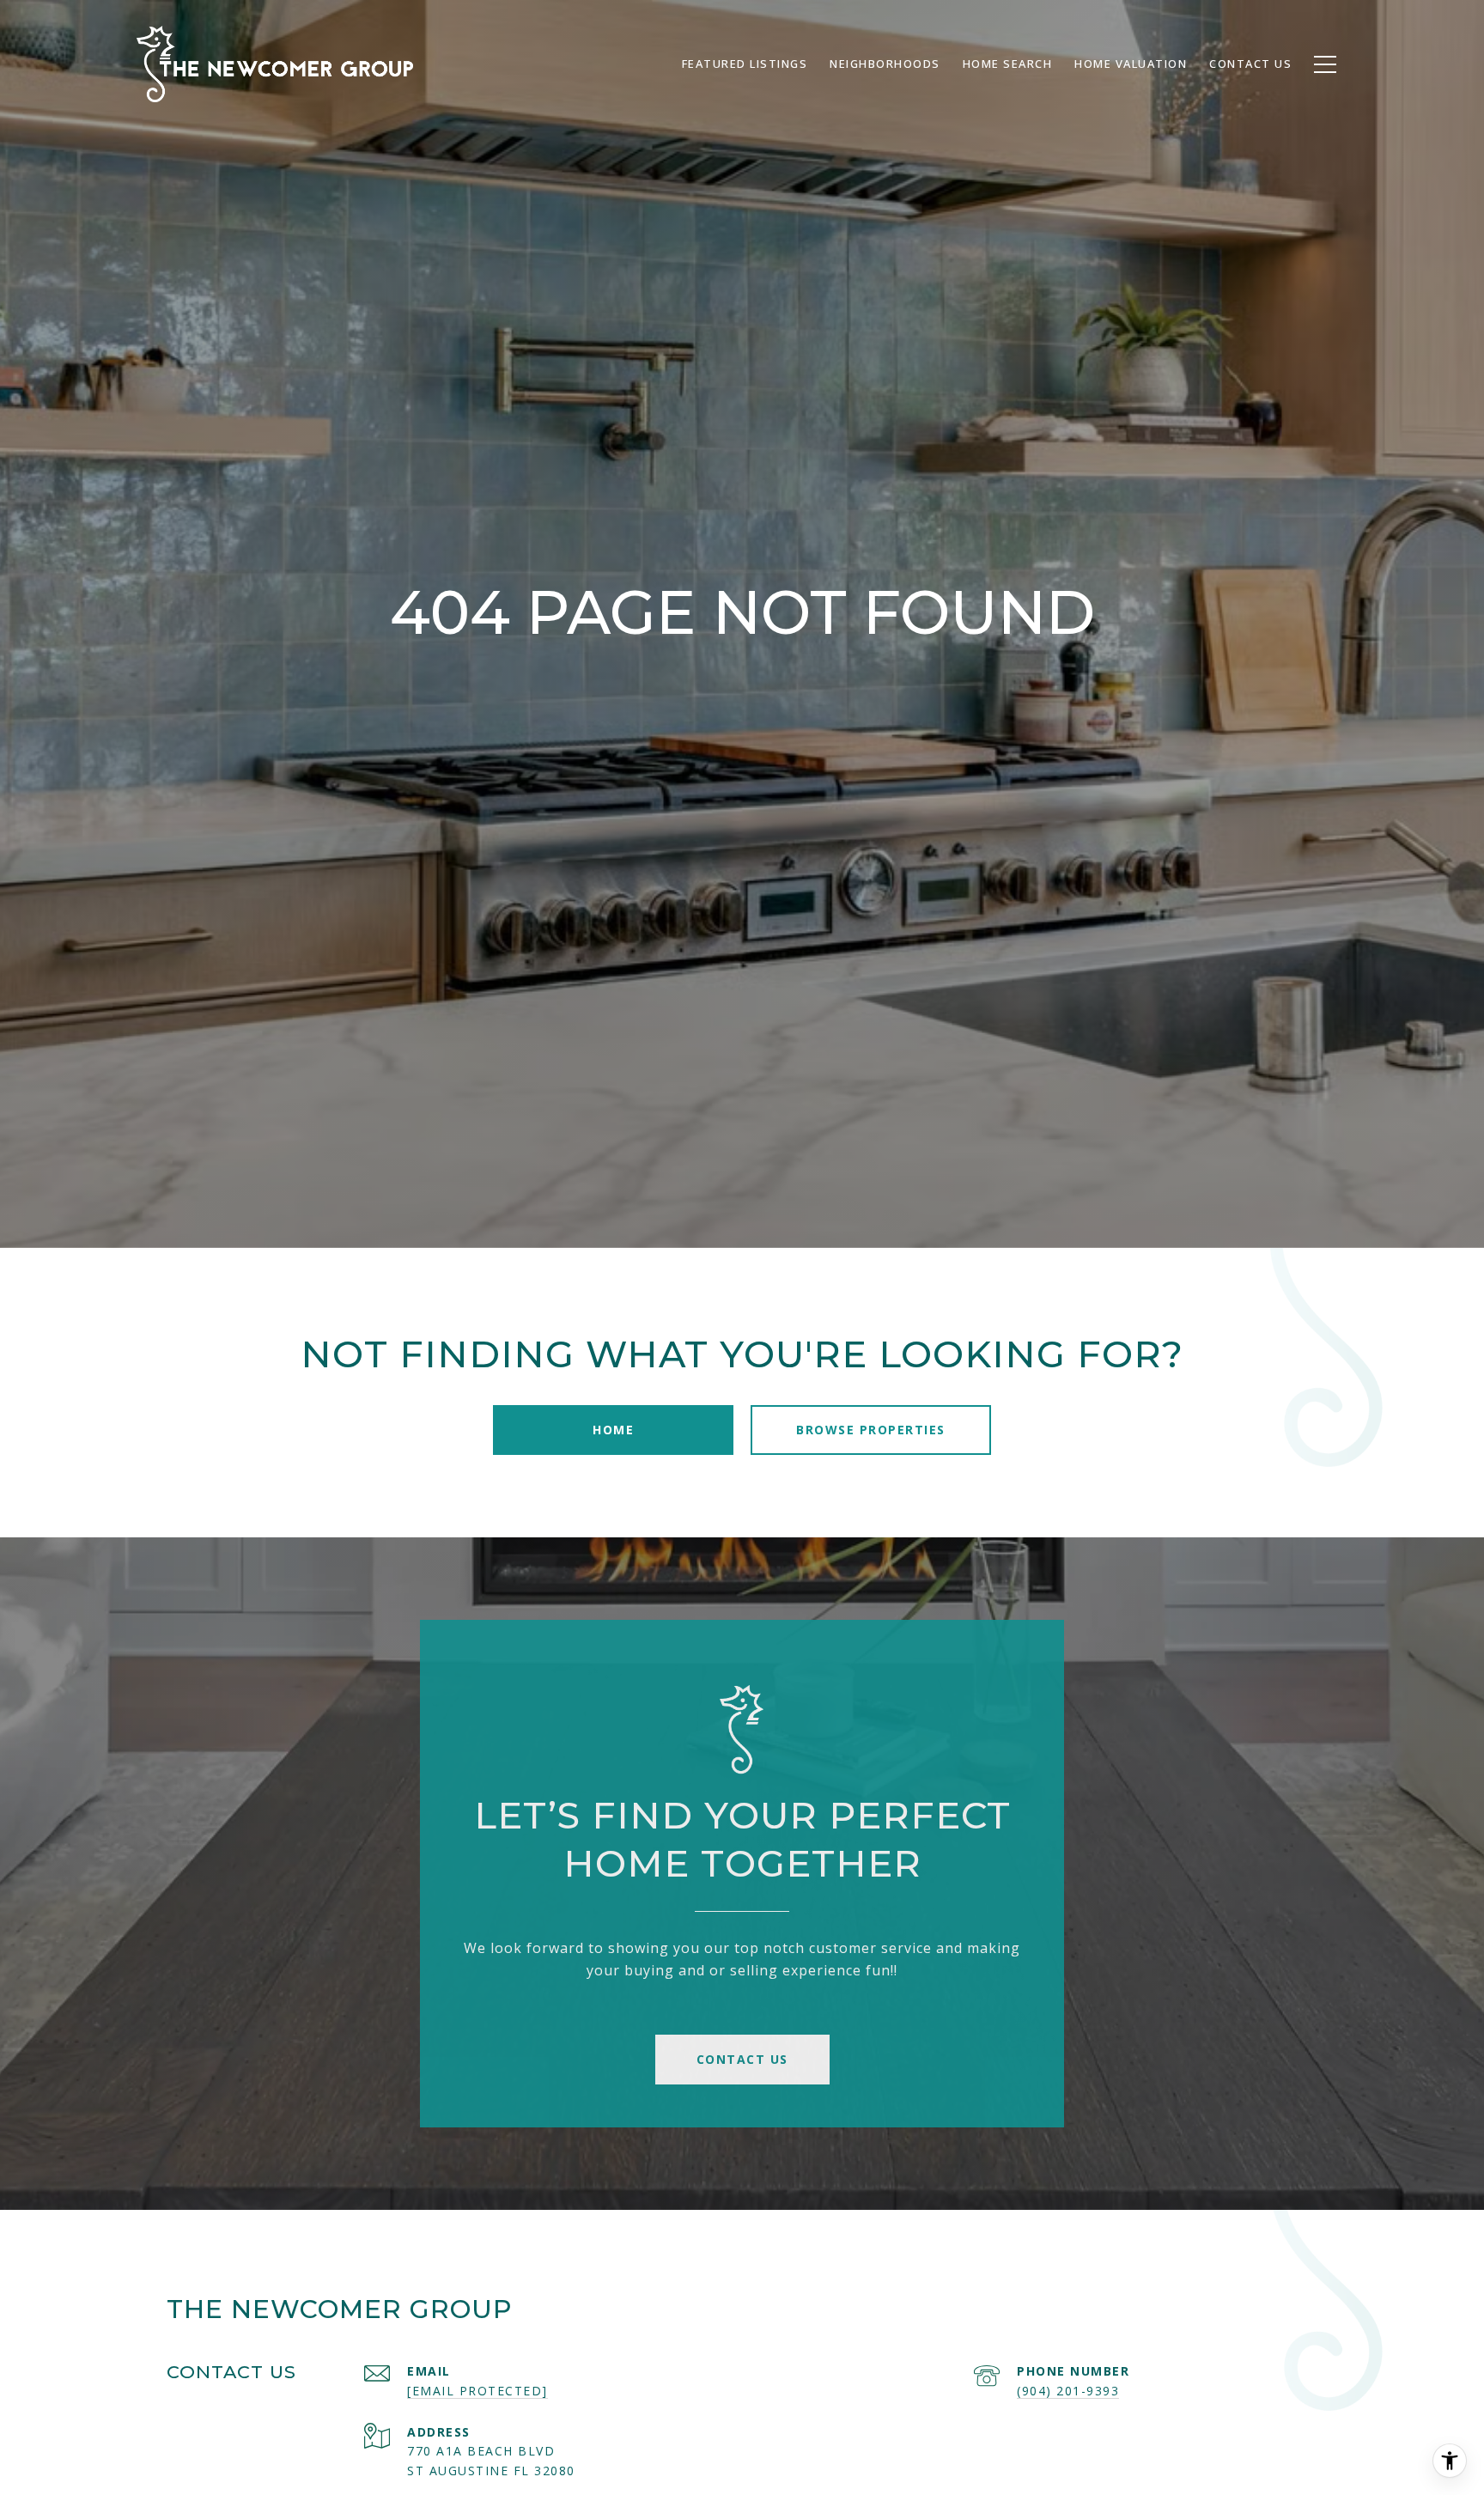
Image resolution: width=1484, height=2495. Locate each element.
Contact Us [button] (742, 2059)
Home (613, 1430)
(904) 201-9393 (1068, 2391)
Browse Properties (871, 1430)
